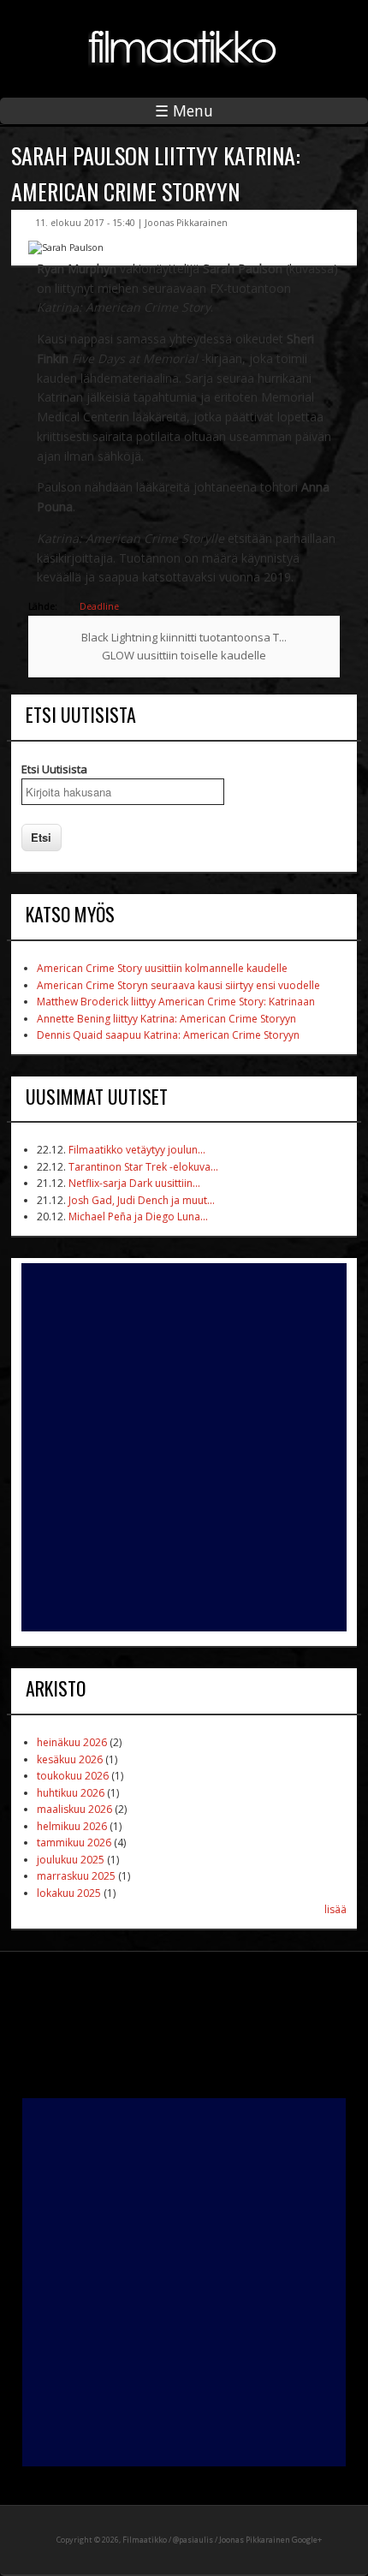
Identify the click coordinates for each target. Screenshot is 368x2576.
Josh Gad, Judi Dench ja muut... (142, 1200)
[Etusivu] (184, 77)
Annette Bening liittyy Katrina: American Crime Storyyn (166, 1019)
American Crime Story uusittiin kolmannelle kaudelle (162, 968)
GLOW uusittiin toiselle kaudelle (184, 655)
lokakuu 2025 (69, 1893)
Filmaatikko (145, 2540)
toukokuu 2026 (73, 1776)
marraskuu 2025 (76, 1876)
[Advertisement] (184, 1447)
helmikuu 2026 (72, 1826)
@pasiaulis (193, 2540)
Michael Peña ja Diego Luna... (138, 1216)
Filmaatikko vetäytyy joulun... (137, 1150)
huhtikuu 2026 (71, 1793)
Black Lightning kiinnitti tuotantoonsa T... (184, 637)
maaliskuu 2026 (74, 1809)
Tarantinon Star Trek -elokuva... (143, 1167)
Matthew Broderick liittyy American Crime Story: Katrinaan (176, 1002)
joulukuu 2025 (71, 1860)
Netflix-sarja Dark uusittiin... (134, 1183)
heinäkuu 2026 (72, 1742)
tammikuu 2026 (74, 1843)
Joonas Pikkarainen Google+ (270, 2540)
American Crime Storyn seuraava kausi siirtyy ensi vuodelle (178, 985)
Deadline (99, 606)
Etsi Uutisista (54, 769)
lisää (335, 1909)
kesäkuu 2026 (70, 1759)
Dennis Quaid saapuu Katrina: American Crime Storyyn (168, 1035)
